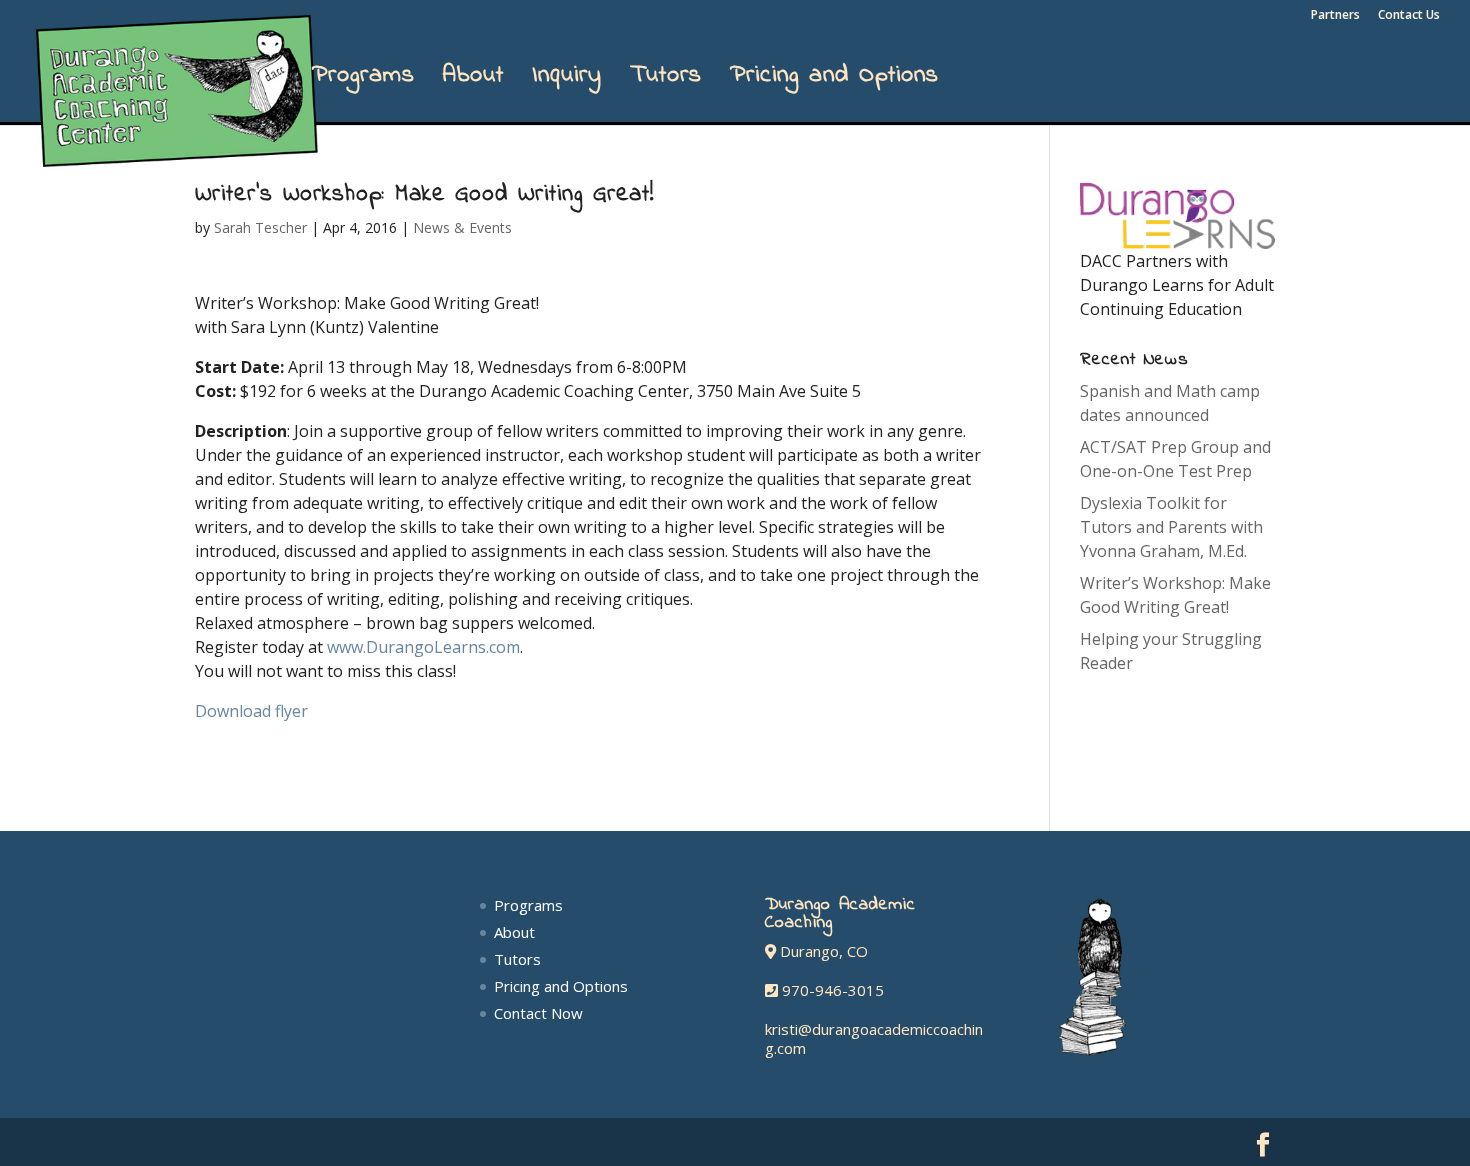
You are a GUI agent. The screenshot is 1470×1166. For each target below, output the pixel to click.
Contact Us (1409, 16)
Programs (363, 81)
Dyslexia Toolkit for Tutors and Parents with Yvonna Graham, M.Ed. (1171, 527)
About (473, 81)
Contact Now (538, 1013)
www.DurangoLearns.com (423, 647)
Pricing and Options (834, 81)
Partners (1335, 16)
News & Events (462, 227)
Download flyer (251, 711)
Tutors (666, 81)
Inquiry (567, 81)
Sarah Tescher (260, 227)
